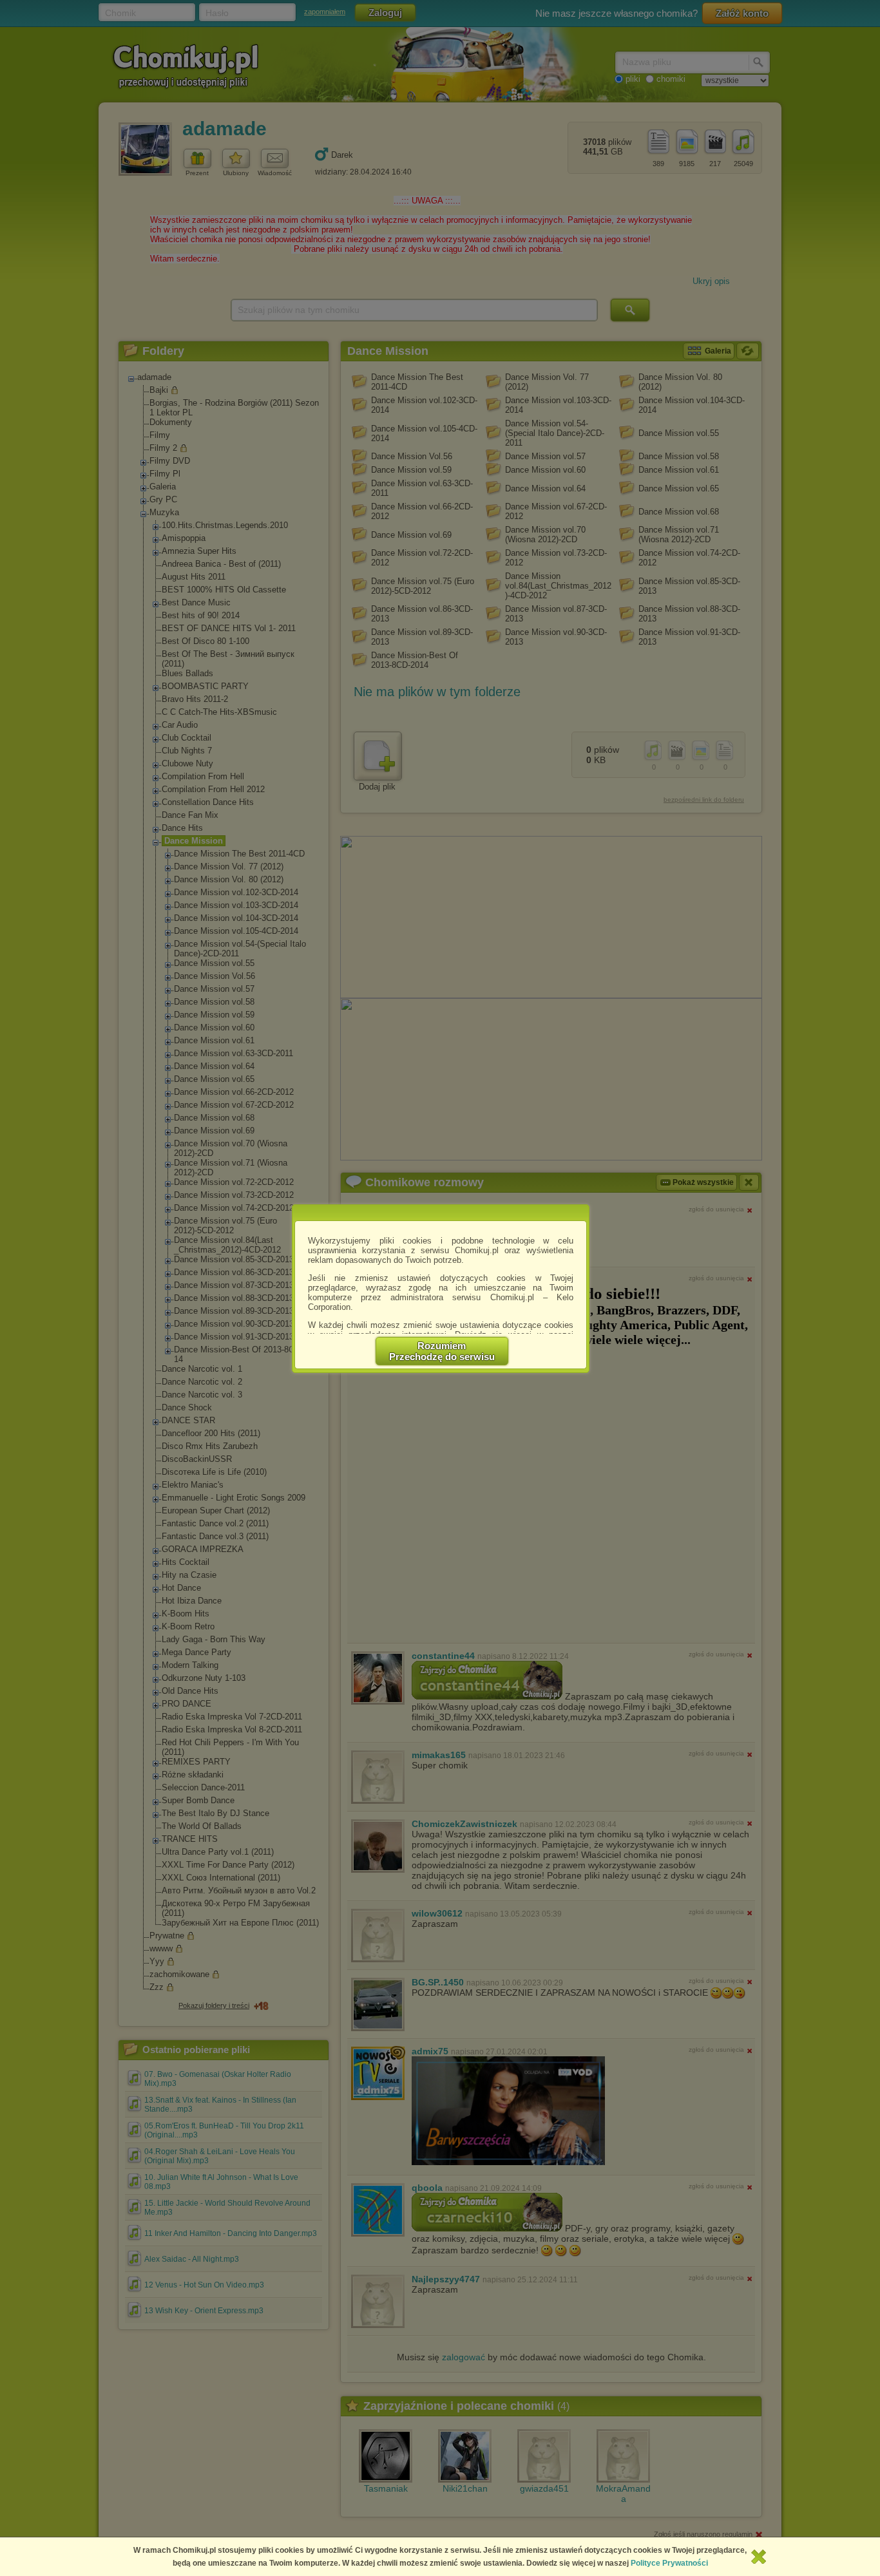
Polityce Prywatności (669, 2563)
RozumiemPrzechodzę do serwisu (442, 1351)
